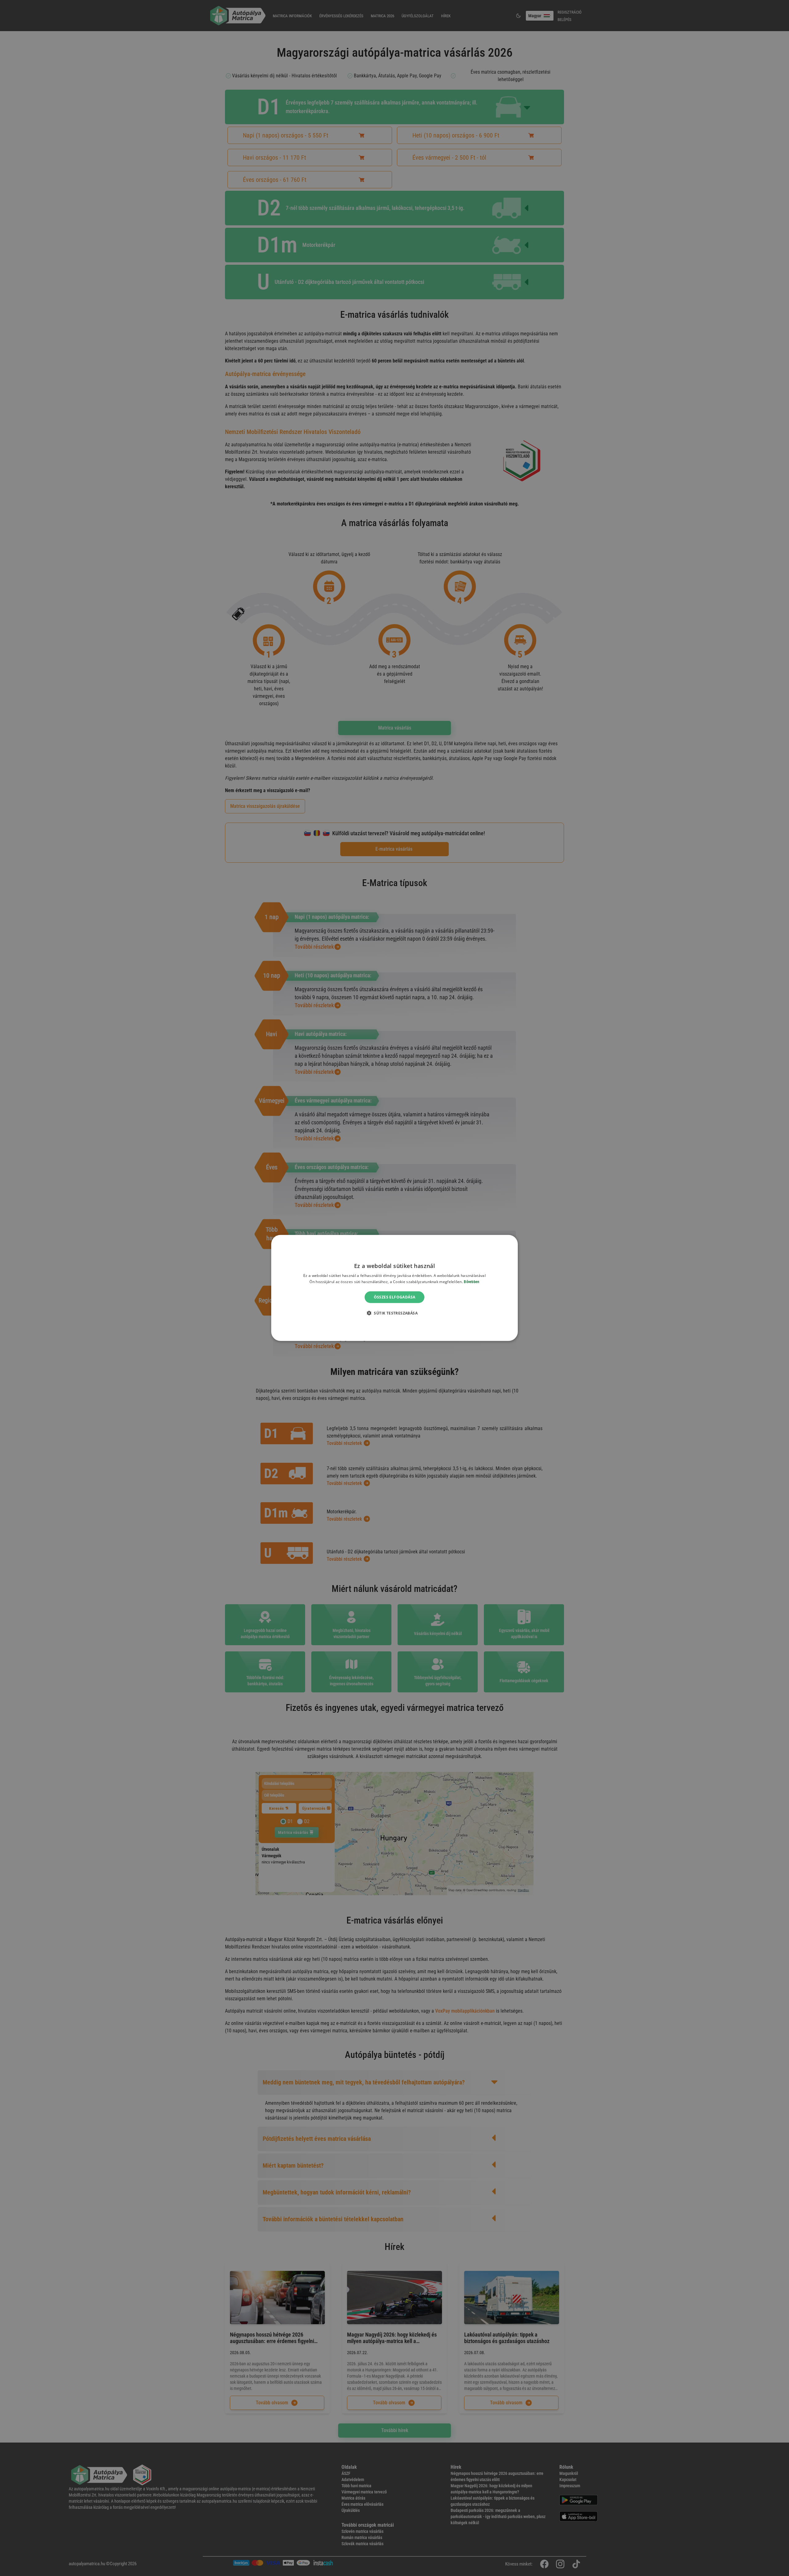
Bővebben (472, 1282)
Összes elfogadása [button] (395, 1297)
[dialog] (394, 1288)
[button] (394, 1313)
